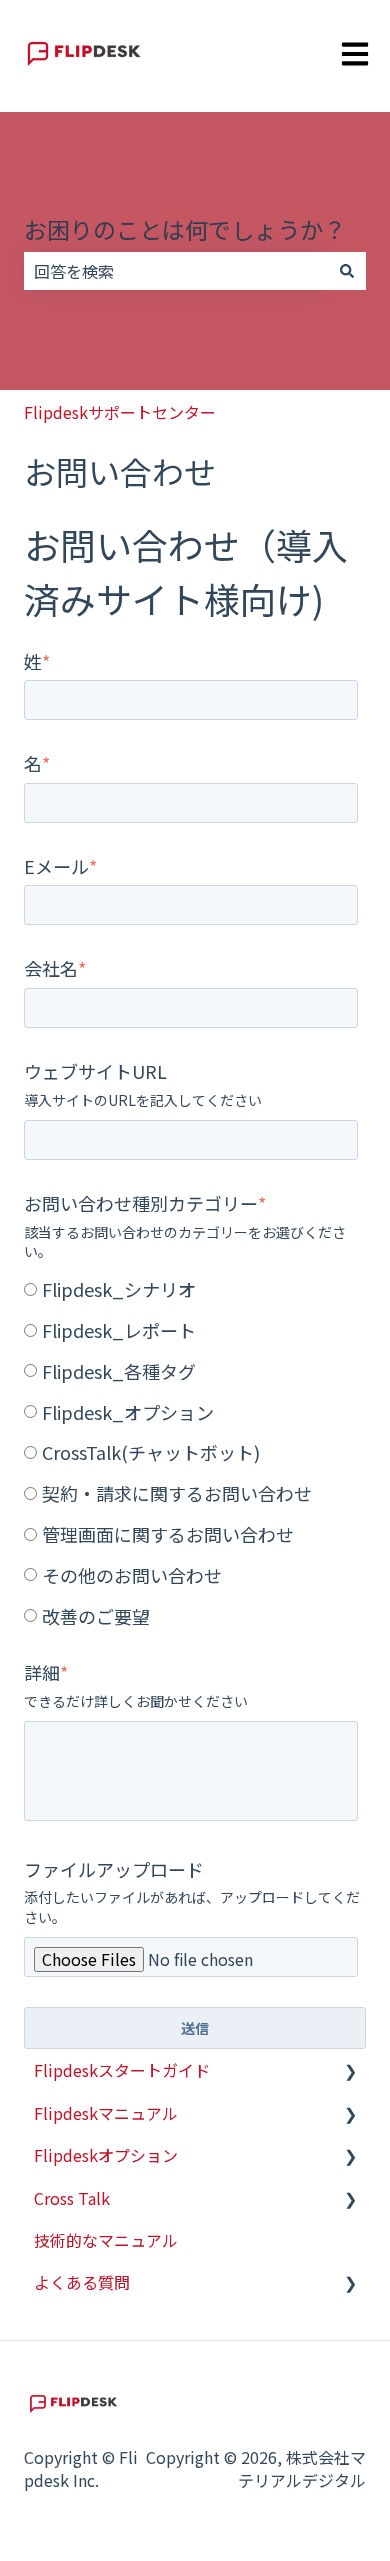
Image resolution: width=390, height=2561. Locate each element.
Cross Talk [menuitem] (72, 2198)
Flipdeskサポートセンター (120, 412)
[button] (350, 2071)
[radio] (191, 1288)
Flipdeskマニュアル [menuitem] (106, 2113)
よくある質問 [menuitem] (82, 2282)
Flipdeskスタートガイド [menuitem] (122, 2070)
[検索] (347, 271)
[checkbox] (191, 1451)
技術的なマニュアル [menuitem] (106, 2240)
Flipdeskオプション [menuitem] (106, 2155)
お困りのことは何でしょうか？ (185, 229)
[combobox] (176, 271)
